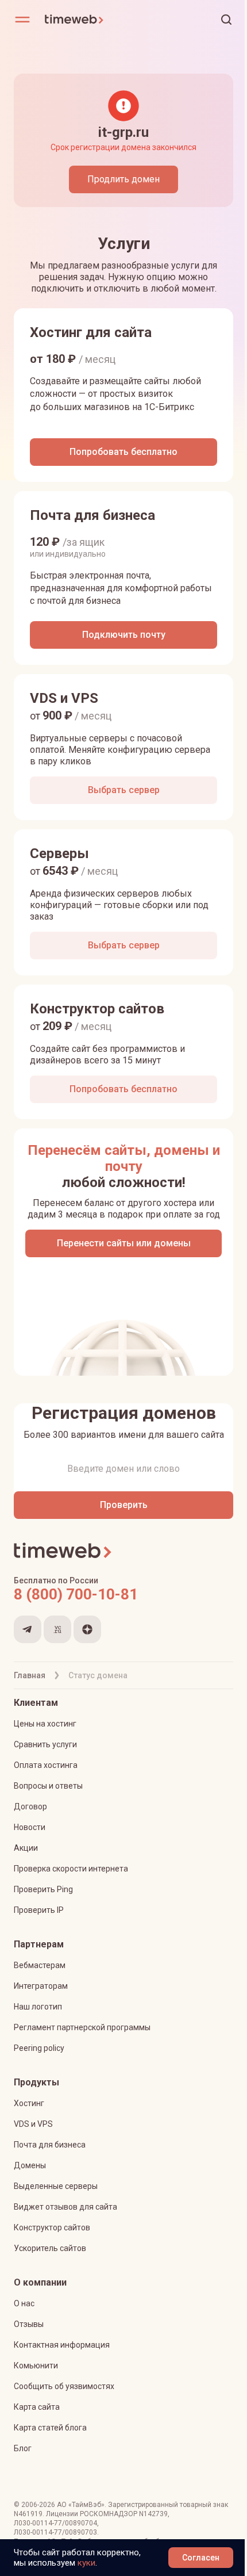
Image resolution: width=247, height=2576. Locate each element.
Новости (30, 1827)
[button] (226, 20)
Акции (26, 1848)
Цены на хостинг (45, 1724)
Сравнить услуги (45, 1744)
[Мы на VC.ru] (57, 1629)
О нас (24, 2303)
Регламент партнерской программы (82, 2027)
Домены (30, 2165)
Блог (23, 2448)
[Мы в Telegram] (28, 1629)
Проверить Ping (43, 1889)
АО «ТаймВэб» (81, 2505)
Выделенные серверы (56, 2186)
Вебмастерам (40, 1965)
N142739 (153, 2514)
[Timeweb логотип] (84, 20)
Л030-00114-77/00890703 (55, 2532)
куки (86, 2563)
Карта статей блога (50, 2428)
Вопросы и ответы (48, 1786)
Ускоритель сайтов (50, 2248)
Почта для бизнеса (50, 2145)
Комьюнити (36, 2366)
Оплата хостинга (46, 1765)
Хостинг (29, 2103)
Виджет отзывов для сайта (65, 2207)
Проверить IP (39, 1910)
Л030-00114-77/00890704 (55, 2523)
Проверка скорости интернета (71, 1869)
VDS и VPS (33, 2124)
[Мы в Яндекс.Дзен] (87, 1629)
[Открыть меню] (22, 20)
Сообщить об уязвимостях (64, 2386)
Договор (30, 1806)
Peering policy (39, 2048)
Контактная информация (62, 2345)
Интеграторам (41, 1986)
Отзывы (29, 2324)
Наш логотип (38, 2007)
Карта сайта (37, 2407)
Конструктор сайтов (52, 2227)
